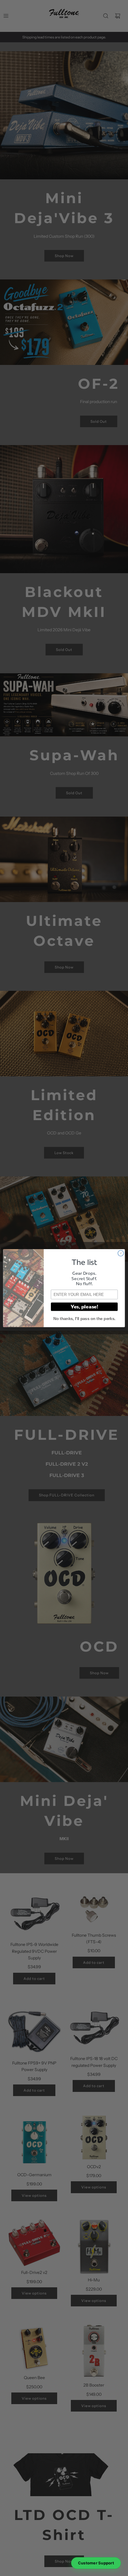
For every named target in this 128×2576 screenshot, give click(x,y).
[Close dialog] (121, 1253)
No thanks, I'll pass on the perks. (84, 1319)
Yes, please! (84, 1306)
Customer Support (96, 2563)
